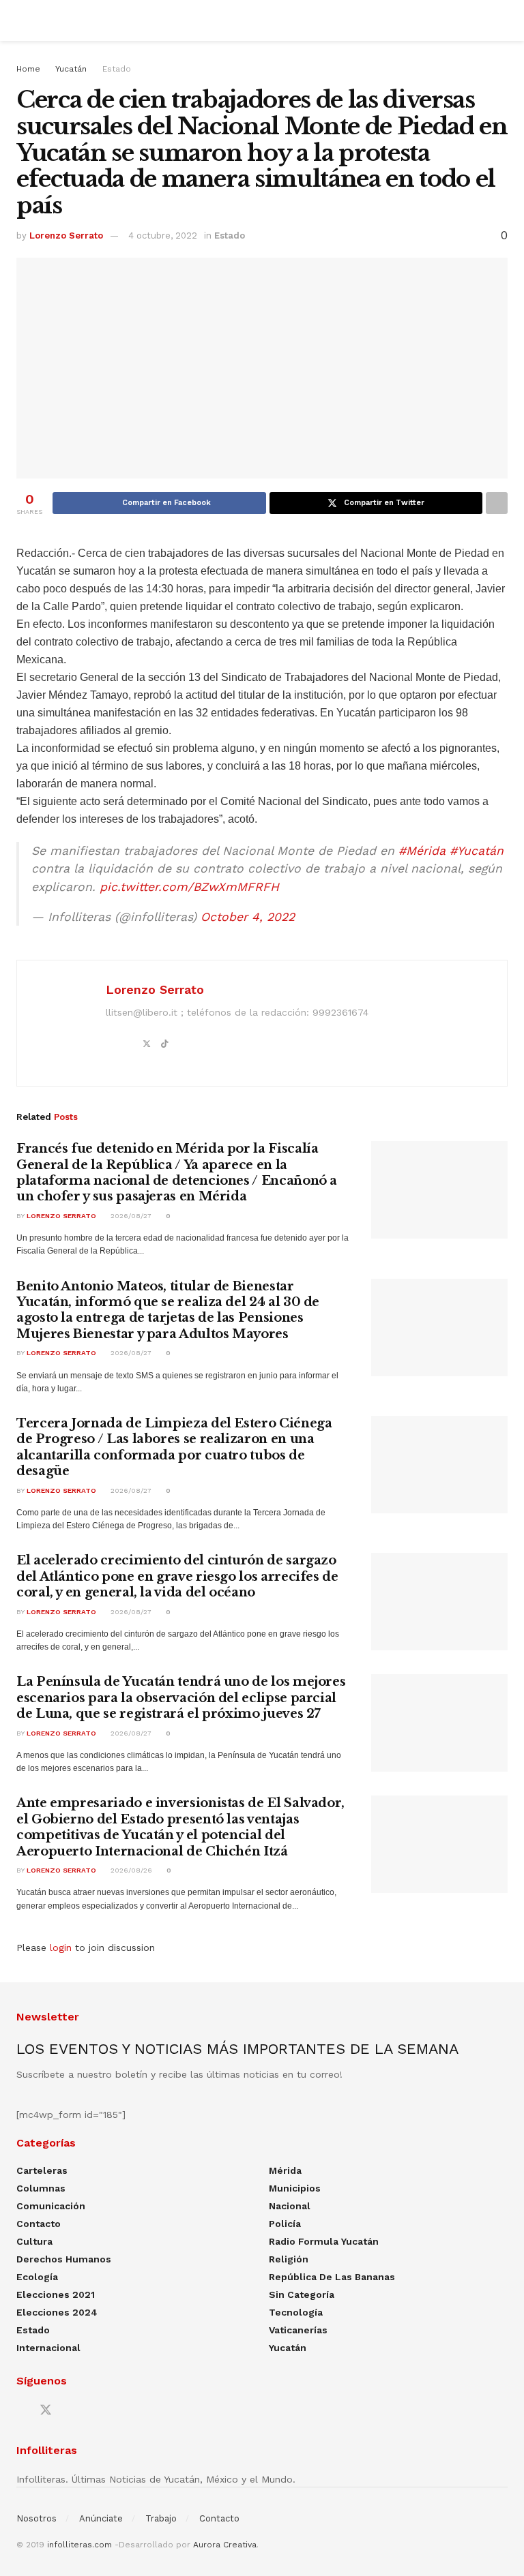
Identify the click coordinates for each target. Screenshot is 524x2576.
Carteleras (42, 2170)
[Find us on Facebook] (21, 2411)
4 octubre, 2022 (163, 236)
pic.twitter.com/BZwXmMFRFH (189, 887)
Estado (117, 69)
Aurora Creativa (225, 2545)
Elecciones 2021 (56, 2294)
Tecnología (296, 2312)
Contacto (39, 2224)
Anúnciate (101, 2518)
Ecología (37, 2277)
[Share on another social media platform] (497, 503)
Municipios (295, 2188)
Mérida (285, 2170)
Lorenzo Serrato (66, 236)
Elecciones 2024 (57, 2312)
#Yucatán (477, 851)
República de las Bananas (332, 2277)
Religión (289, 2259)
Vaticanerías (298, 2330)
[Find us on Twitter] (46, 2410)
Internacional (48, 2348)
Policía (285, 2224)
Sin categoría (302, 2294)
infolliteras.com (79, 2545)
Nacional (290, 2206)
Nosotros (37, 2518)
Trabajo (161, 2518)
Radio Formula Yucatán (324, 2241)
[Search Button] (502, 20)
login (61, 1948)
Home (28, 69)
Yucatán (71, 69)
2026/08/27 (130, 1216)
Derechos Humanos (64, 2259)
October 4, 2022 (248, 917)
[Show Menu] (22, 20)
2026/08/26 (130, 1870)
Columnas (41, 2188)
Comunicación (51, 2206)
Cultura (34, 2241)
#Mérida (422, 851)
